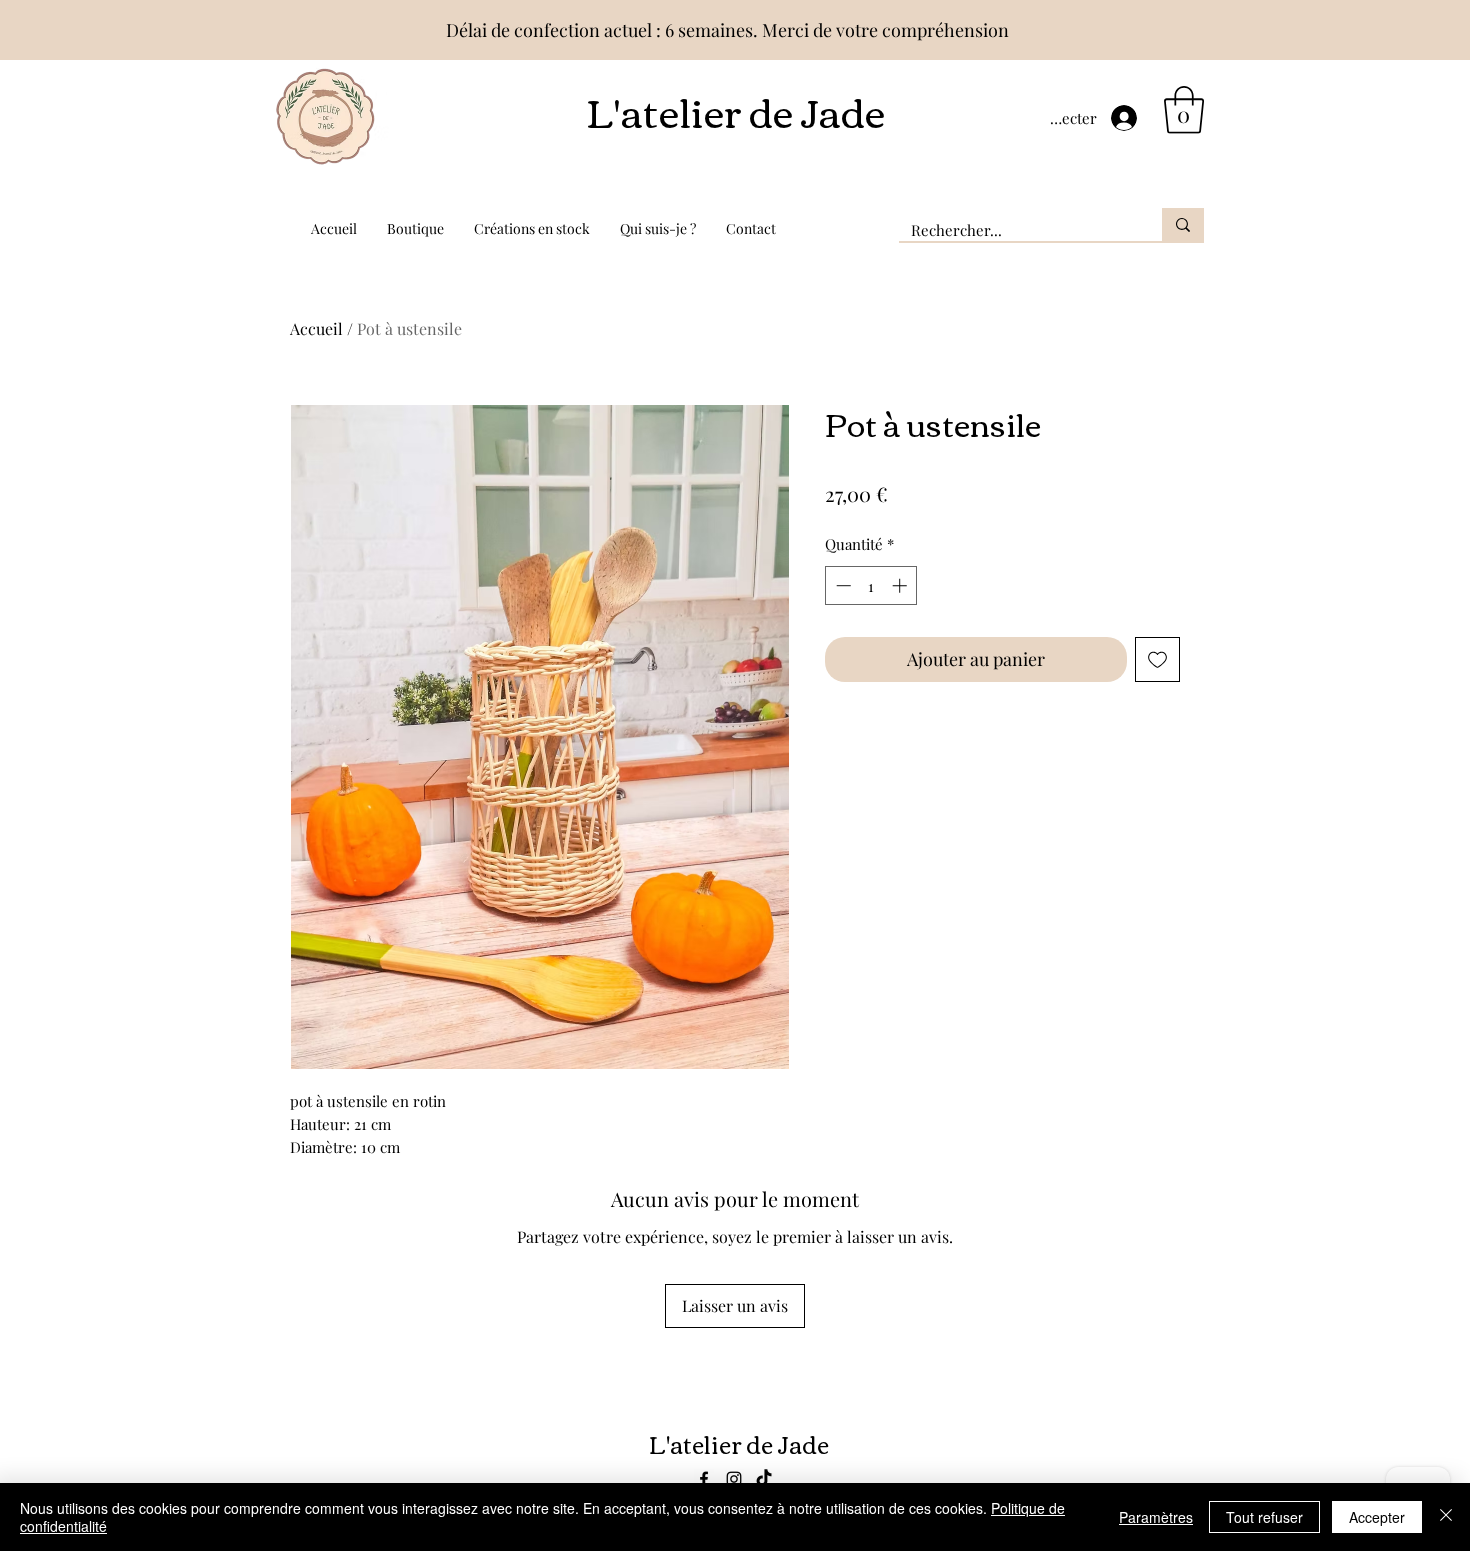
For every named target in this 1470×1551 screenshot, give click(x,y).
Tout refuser (1264, 1517)
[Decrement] (841, 585)
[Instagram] (734, 1479)
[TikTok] (764, 1479)
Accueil (316, 328)
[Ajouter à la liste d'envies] (1157, 659)
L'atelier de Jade (735, 110)
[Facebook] (704, 1479)
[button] (1184, 110)
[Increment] (901, 585)
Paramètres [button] (1156, 1517)
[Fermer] (1446, 1517)
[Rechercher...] (1183, 224)
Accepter (1377, 1517)
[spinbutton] (871, 585)
